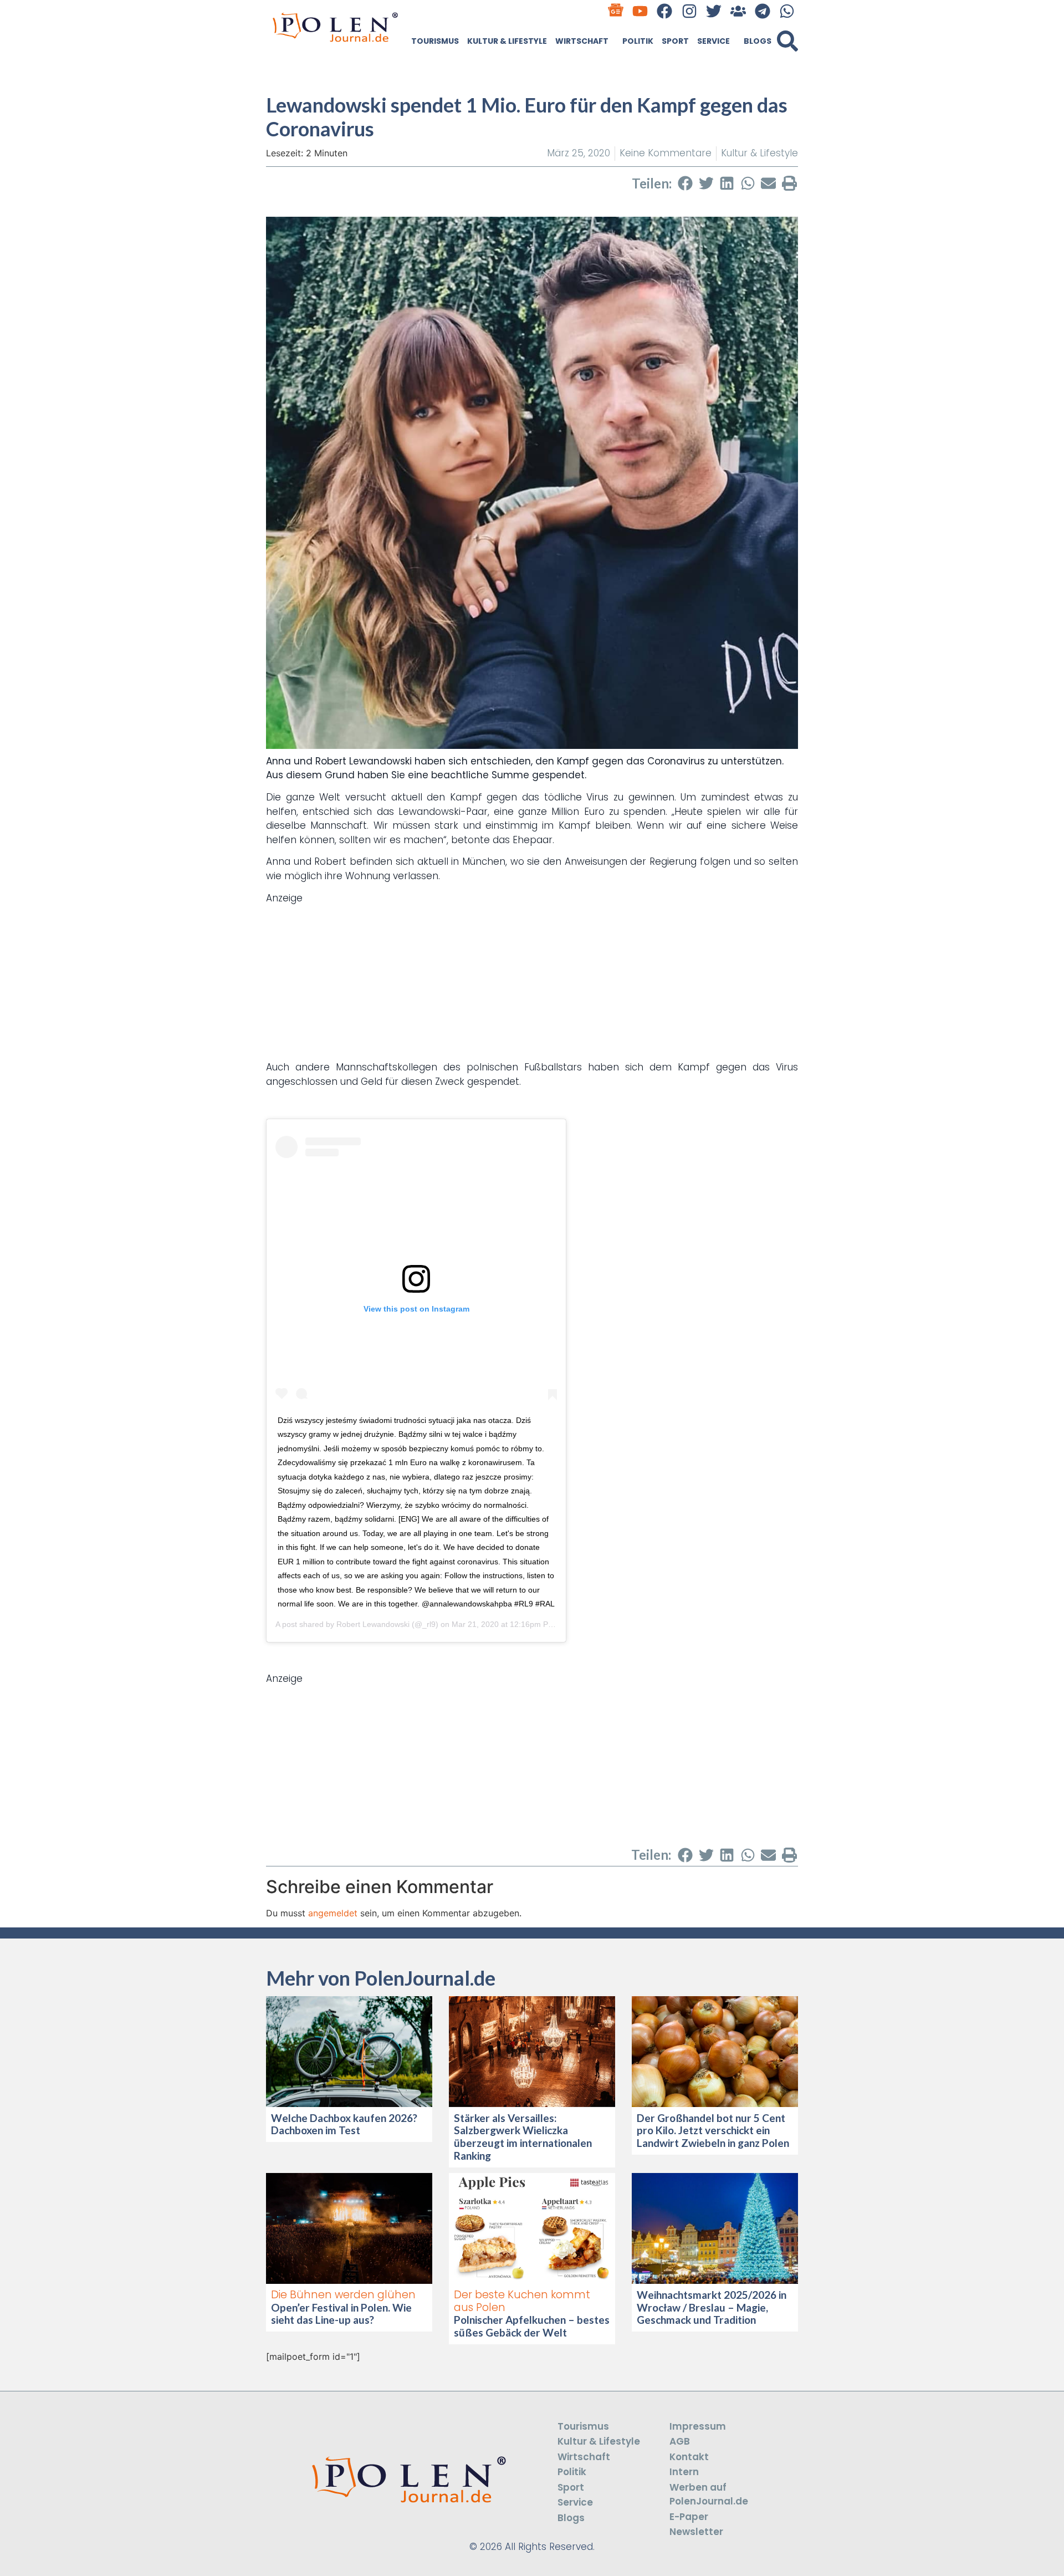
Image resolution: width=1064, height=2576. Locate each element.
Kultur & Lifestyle (507, 41)
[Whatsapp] (787, 11)
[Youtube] (640, 11)
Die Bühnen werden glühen (343, 2295)
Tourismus (435, 41)
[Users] (738, 11)
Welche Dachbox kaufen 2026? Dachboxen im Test (344, 2124)
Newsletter (696, 2532)
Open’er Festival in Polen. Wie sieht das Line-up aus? (341, 2314)
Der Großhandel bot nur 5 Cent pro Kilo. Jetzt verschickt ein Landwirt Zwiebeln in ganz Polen (713, 2131)
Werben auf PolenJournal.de (709, 2495)
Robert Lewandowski (373, 1624)
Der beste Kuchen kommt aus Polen (522, 2301)
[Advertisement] (532, 983)
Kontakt (689, 2457)
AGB (680, 2441)
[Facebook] (665, 11)
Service (713, 41)
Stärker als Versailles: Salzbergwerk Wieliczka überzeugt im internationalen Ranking (523, 2137)
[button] (787, 41)
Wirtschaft (582, 41)
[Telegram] (763, 11)
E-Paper (689, 2517)
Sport (675, 41)
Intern (684, 2472)
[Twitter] (713, 11)
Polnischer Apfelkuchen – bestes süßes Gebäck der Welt (532, 2326)
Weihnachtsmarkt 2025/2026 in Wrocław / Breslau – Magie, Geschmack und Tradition (712, 2307)
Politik (638, 41)
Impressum (698, 2426)
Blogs (758, 41)
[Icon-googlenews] (616, 11)
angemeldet (333, 1913)
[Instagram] (689, 11)
